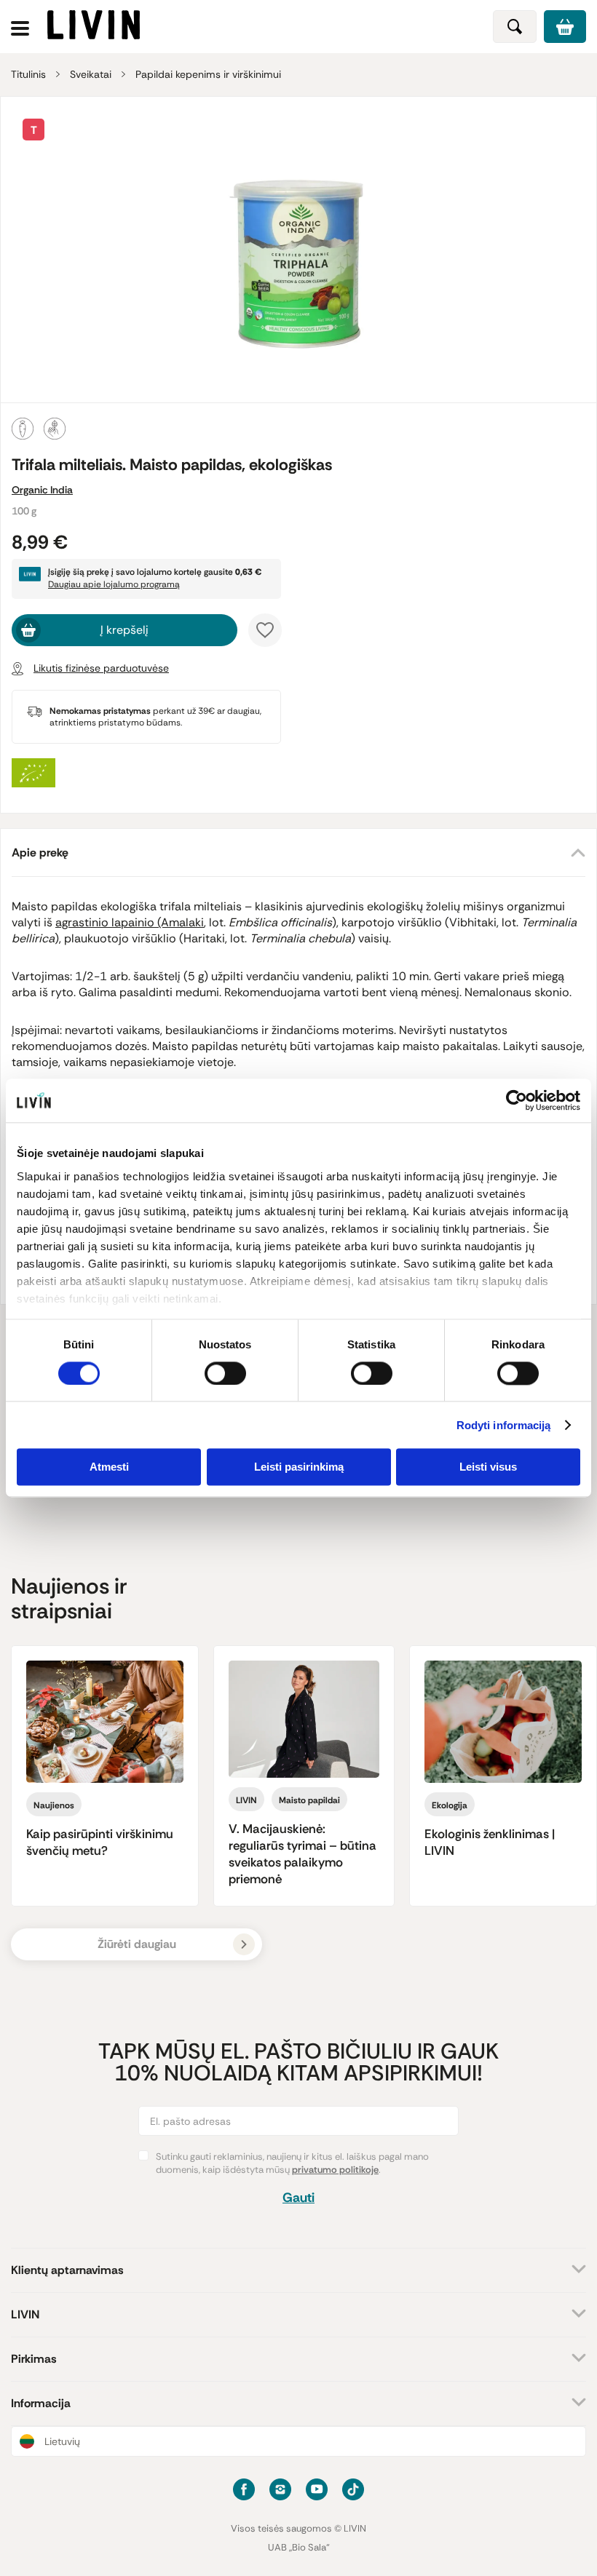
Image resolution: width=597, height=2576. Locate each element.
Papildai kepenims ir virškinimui (208, 74)
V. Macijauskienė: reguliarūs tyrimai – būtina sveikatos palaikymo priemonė (303, 1854)
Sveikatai (91, 74)
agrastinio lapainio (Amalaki (130, 922)
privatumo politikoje (335, 2170)
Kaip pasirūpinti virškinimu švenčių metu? (100, 1842)
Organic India (42, 490)
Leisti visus (488, 1467)
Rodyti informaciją (504, 1425)
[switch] (225, 1373)
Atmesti (109, 1467)
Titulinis (28, 74)
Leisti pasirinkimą (299, 1467)
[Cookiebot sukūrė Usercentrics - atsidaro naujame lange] (517, 1100)
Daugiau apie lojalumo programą (114, 584)
